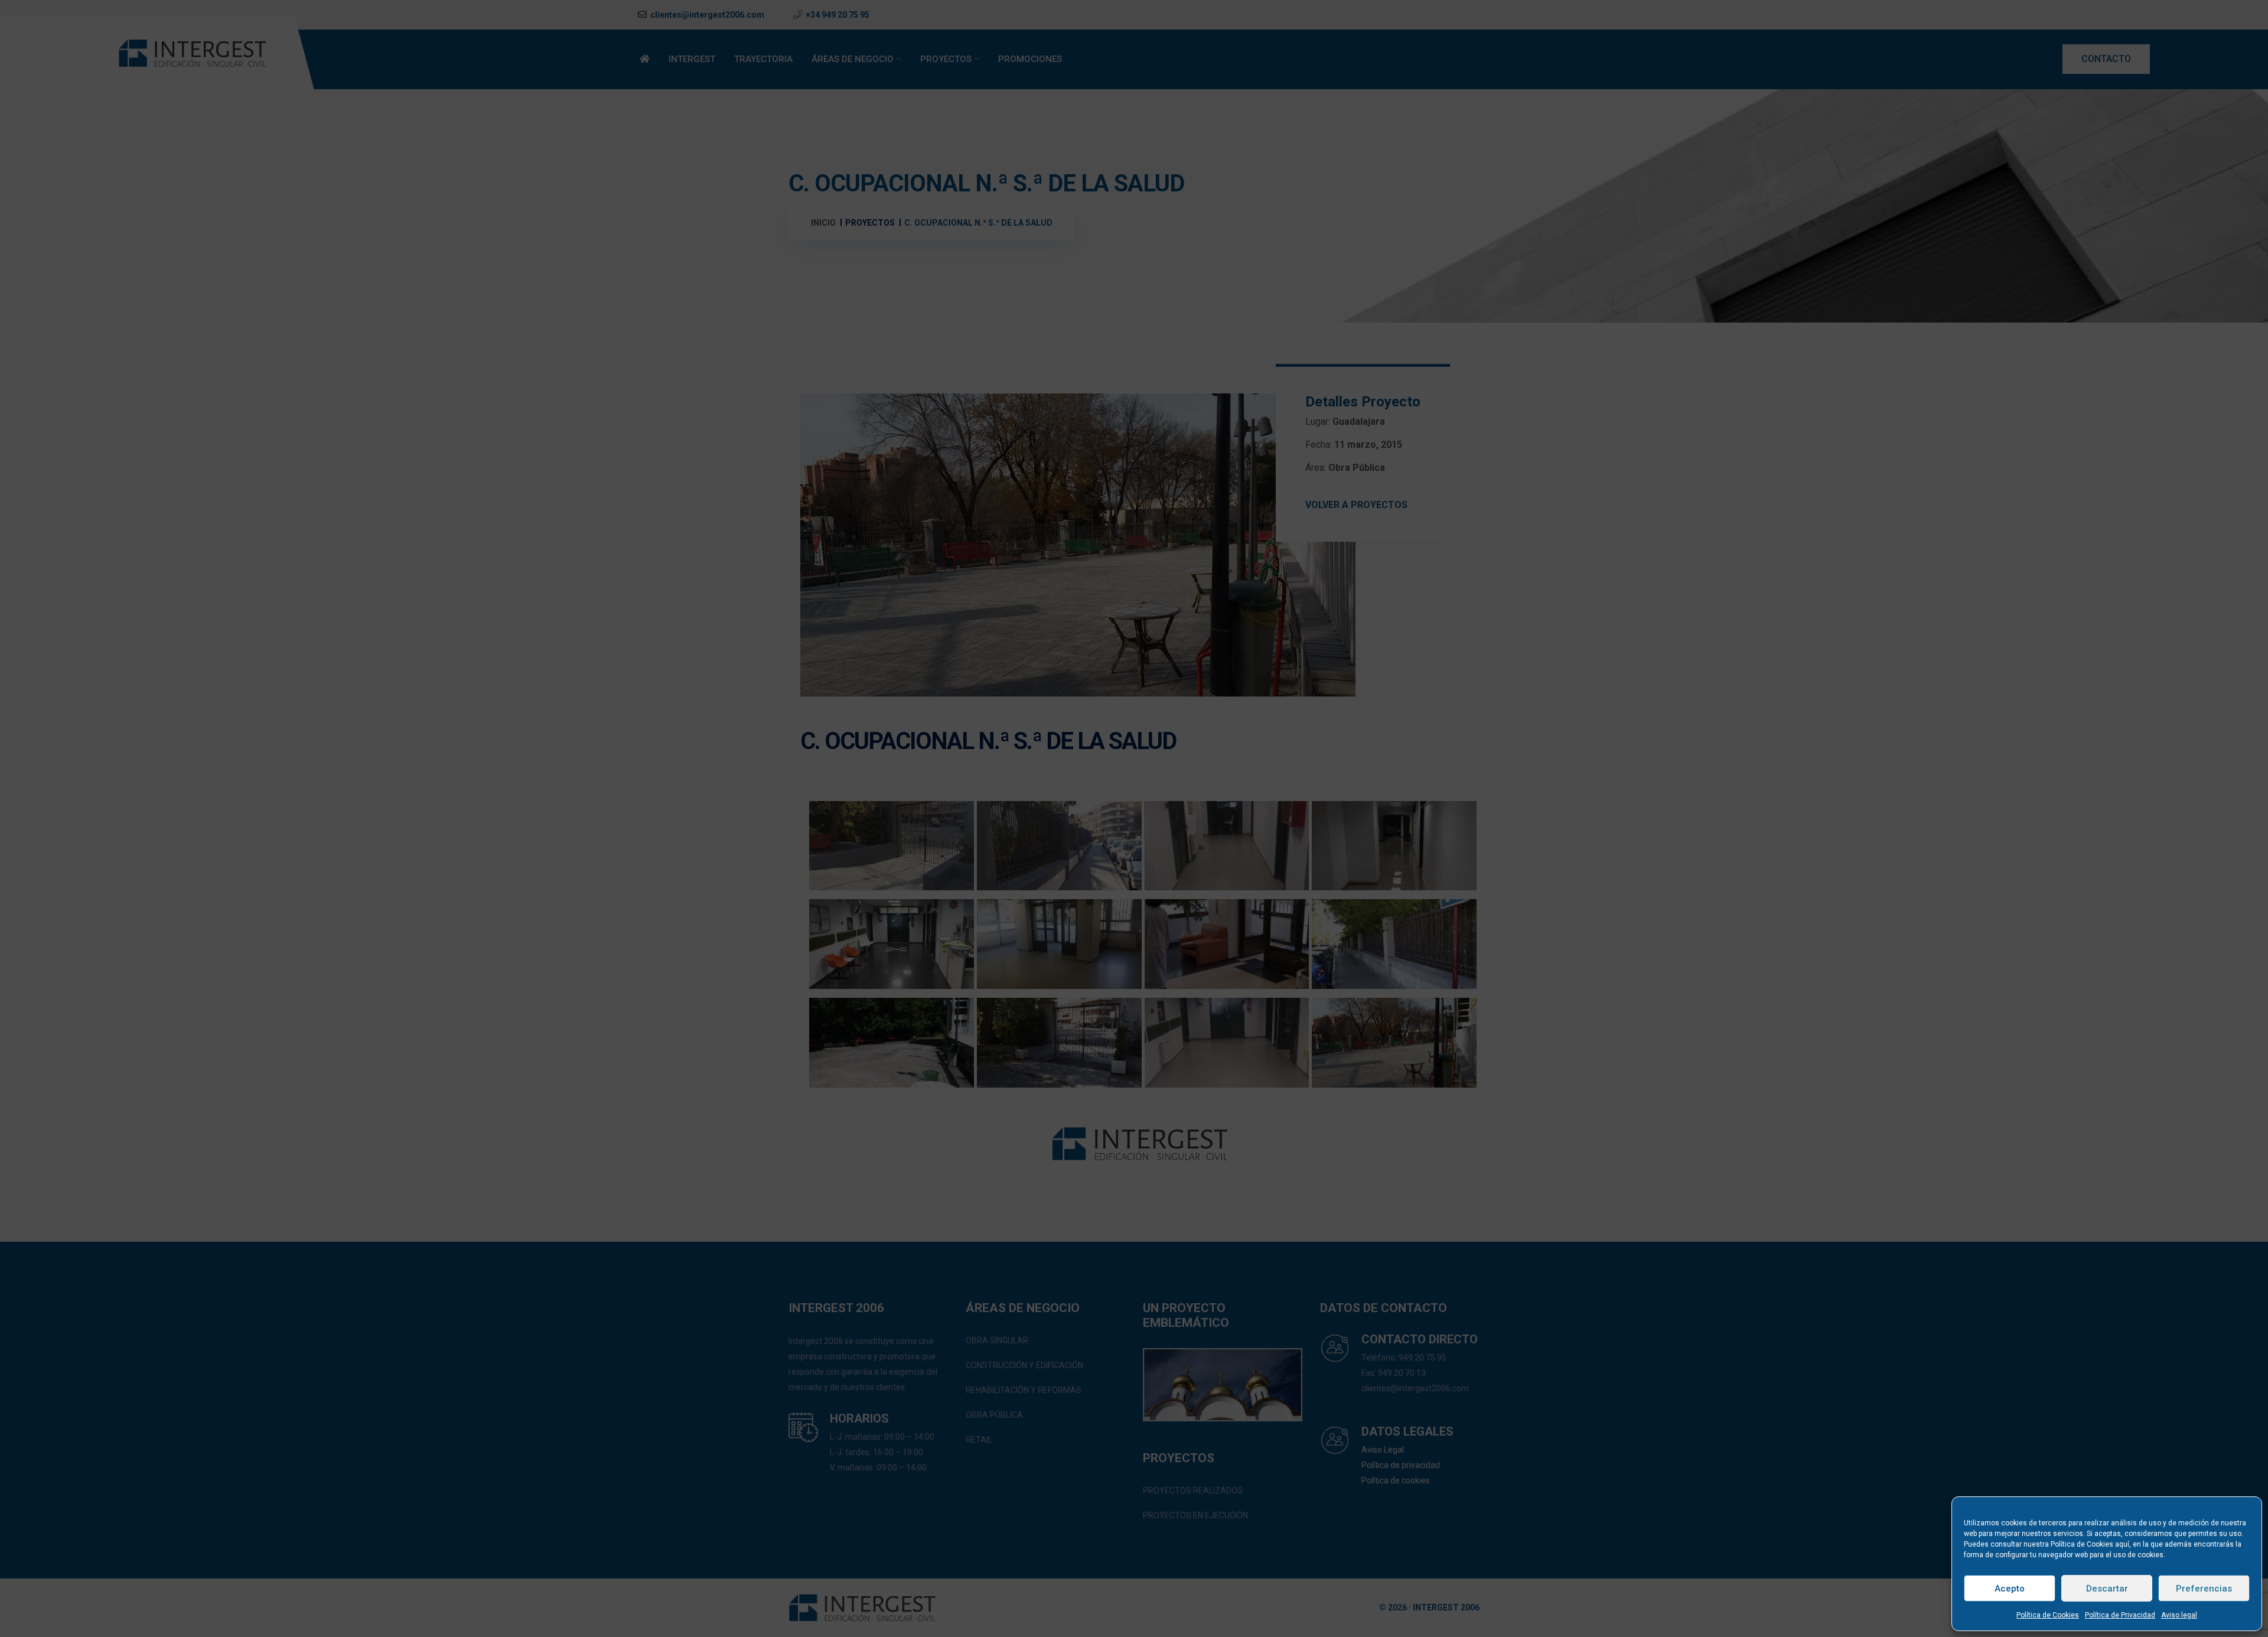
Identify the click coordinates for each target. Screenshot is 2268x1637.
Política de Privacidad (2120, 1615)
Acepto (2010, 1589)
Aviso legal (2179, 1615)
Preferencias (2204, 1589)
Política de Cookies (2048, 1615)
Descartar (2107, 1589)
